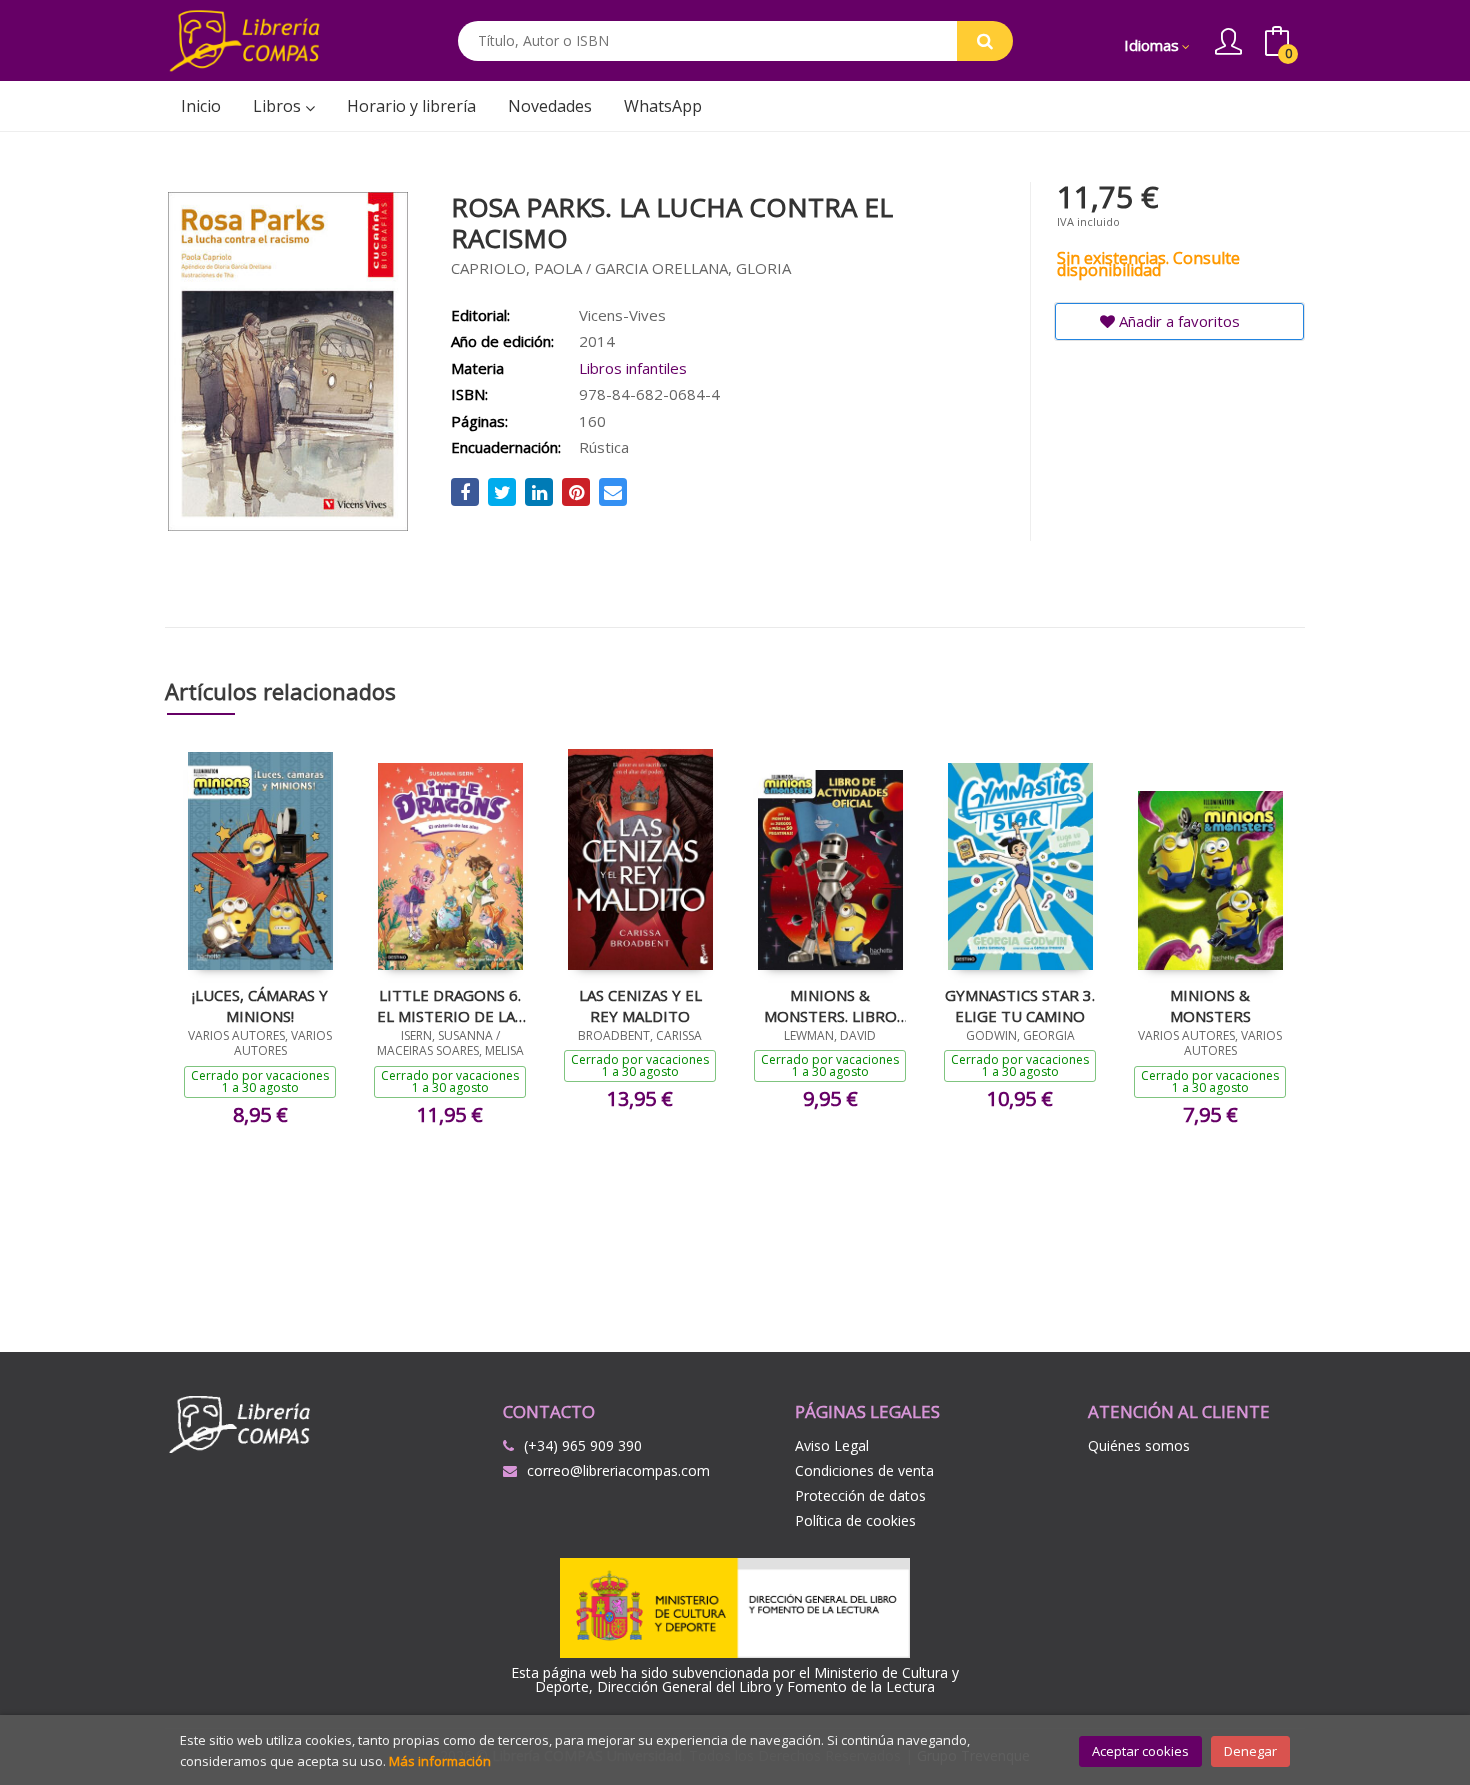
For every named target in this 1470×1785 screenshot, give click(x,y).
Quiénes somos (1139, 1445)
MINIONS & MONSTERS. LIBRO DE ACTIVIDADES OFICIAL (830, 1005)
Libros (279, 106)
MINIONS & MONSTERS (1210, 1005)
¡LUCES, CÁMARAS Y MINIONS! (260, 1005)
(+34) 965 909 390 (583, 1445)
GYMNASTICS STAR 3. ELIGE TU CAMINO (1020, 1005)
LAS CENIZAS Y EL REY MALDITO (640, 1005)
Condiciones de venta (864, 1470)
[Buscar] (985, 41)
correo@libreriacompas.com (618, 1470)
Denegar (1250, 1751)
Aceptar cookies (1140, 1751)
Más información (440, 1761)
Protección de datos (860, 1495)
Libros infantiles (633, 368)
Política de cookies (855, 1520)
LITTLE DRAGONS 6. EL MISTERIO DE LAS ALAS (450, 1005)
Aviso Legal (832, 1445)
